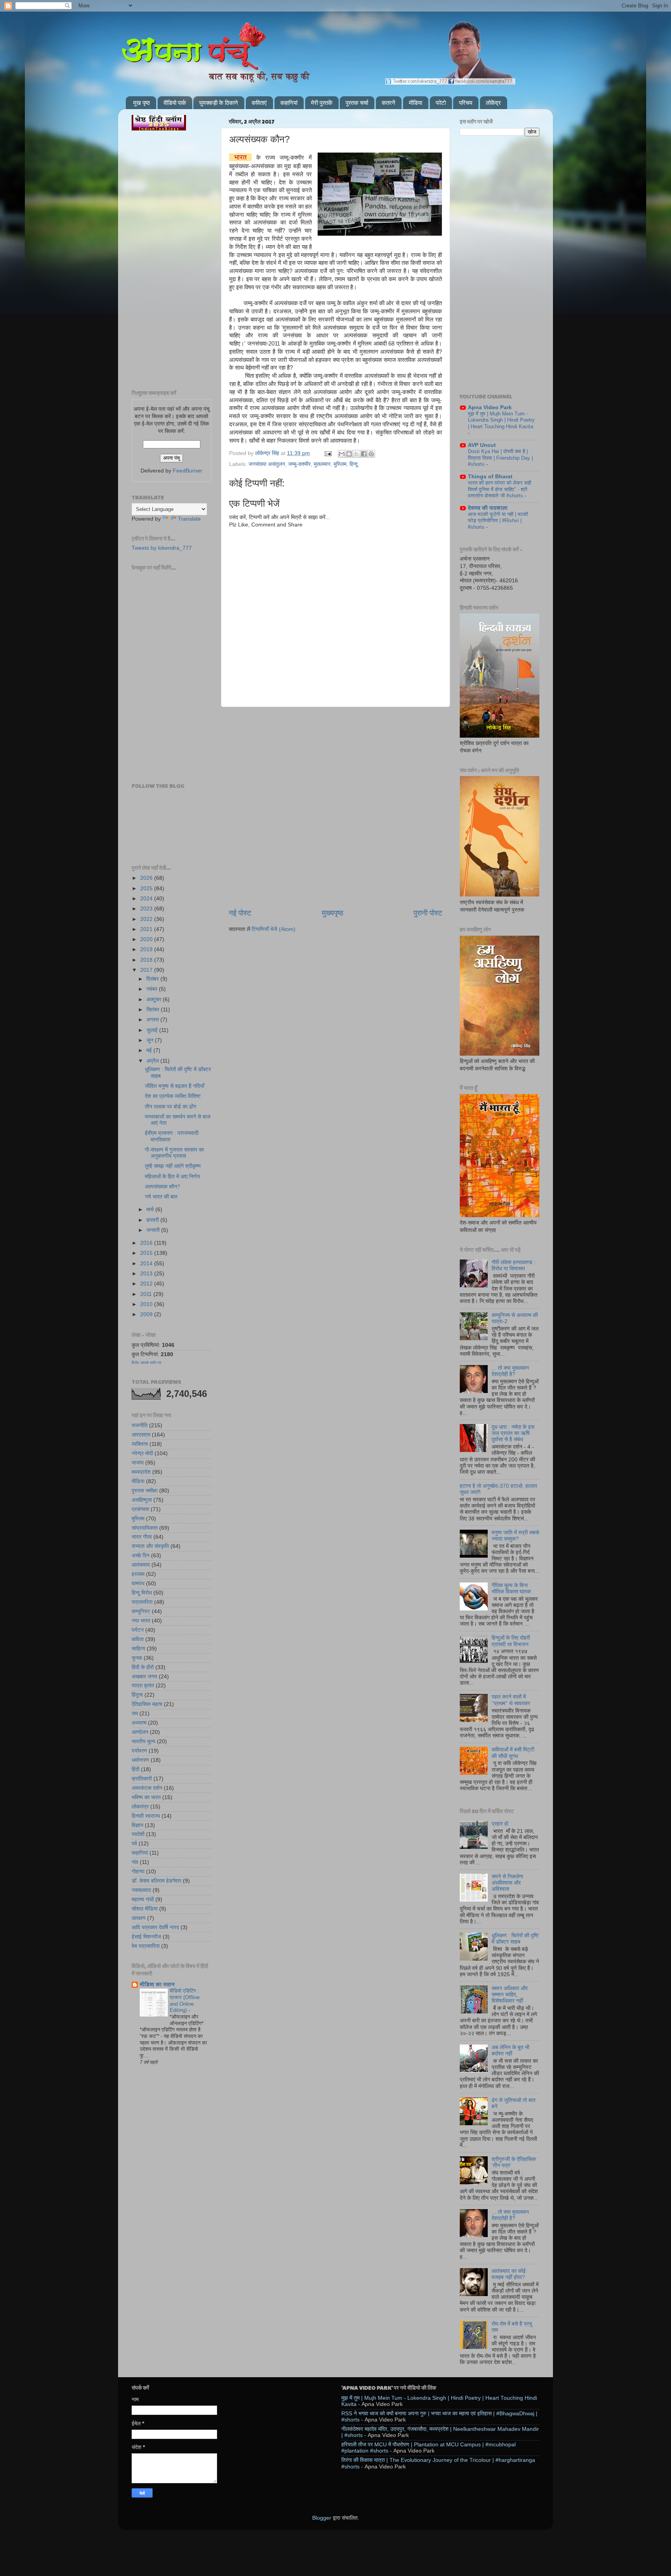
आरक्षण (139, 1918)
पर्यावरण (139, 1751)
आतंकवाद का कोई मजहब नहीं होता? (509, 2274)
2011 (147, 1294)
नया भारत (141, 1621)
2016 (147, 1243)
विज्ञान (137, 1825)
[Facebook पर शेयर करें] (364, 454)
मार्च (151, 1210)
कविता (138, 1639)
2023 (147, 909)
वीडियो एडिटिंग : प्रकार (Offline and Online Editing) (185, 2000)
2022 (147, 919)
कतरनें (389, 103)
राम (135, 1714)
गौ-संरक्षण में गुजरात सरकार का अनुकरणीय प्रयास (174, 1153)
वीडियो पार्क (175, 103)
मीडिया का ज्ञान (157, 1985)
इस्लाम (138, 1574)
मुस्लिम (340, 464)
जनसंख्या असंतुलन (267, 464)
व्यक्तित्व (140, 1444)
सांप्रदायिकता (145, 1528)
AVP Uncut (482, 445)
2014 (147, 1264)
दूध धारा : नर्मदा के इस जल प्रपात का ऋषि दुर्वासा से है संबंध (513, 1433)
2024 (147, 899)
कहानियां (289, 103)
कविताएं (259, 103)
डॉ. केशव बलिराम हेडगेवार (156, 1881)
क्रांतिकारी (142, 1779)
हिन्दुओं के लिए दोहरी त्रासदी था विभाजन (511, 1641)
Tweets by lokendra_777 (162, 548)
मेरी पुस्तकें (322, 103)
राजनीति (140, 1425)
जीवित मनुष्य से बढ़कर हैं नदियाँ (175, 1086)
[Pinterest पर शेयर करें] (371, 454)
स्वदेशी (138, 1834)
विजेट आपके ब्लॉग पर (146, 1363)
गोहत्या (138, 1872)
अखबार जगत (144, 1677)
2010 (147, 1304)
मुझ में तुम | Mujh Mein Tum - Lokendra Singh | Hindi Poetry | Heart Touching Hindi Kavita (501, 420)
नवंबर (153, 989)
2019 (147, 949)
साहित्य (138, 1649)
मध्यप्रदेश (141, 1472)
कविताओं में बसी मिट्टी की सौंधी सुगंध (513, 1753)
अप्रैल (153, 1061)
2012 (147, 1284)
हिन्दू (354, 464)
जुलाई (153, 1030)
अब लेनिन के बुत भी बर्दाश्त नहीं (510, 2051)
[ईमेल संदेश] (328, 453)
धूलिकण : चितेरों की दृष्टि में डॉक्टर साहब (515, 1939)
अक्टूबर (155, 1000)
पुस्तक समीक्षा (145, 1491)
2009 (147, 1314)
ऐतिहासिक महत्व (147, 1704)
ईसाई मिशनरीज (146, 1937)
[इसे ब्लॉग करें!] (349, 454)
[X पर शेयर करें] (356, 454)
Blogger (322, 2518)
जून (151, 1040)
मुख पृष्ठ (142, 103)
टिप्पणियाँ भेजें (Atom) (274, 929)
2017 (147, 970)
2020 (147, 939)
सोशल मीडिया (145, 1909)
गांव (135, 1862)
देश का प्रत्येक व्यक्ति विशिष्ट (173, 1096)
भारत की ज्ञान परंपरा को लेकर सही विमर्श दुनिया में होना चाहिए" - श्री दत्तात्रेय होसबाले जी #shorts (500, 489)
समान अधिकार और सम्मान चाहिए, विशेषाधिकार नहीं (510, 1995)
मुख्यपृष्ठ (333, 913)
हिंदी (136, 1769)
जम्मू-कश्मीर (299, 464)
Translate (189, 519)
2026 (147, 878)
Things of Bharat (490, 477)
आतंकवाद (141, 1565)
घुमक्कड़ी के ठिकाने (219, 103)
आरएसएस (141, 1435)
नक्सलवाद (141, 1890)
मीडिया (415, 103)
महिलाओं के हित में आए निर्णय (172, 1177)
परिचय (466, 103)
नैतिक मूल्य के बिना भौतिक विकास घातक (511, 1589)
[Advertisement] (335, 747)
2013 (147, 1274)
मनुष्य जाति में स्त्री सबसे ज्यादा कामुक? (515, 1536)
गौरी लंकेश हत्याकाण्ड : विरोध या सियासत (514, 1265)
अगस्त (153, 1020)
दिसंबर (153, 979)
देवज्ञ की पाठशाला (488, 508)
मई (150, 1050)
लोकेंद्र (493, 103)
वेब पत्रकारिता (146, 1946)
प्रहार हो (500, 1824)
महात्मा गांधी (143, 1899)
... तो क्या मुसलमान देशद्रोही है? (510, 1371)
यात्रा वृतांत (143, 1686)
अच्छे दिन (141, 1556)
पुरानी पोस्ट (428, 913)
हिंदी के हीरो (143, 1667)
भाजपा (138, 1463)
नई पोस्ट (240, 913)
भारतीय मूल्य (143, 1741)
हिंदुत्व (137, 1695)
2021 (147, 929)
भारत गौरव (142, 1537)
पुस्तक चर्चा (357, 103)
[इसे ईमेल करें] (342, 454)
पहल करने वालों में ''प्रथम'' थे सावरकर (511, 1700)
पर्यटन (138, 1630)
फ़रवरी (153, 1220)
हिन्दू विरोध (142, 1593)
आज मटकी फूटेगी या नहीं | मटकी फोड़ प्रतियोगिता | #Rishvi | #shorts (498, 521)
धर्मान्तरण (140, 1760)
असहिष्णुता (142, 1500)
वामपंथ (138, 1583)
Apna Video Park (490, 407)
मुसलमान (322, 464)
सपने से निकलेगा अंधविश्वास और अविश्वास (507, 1883)
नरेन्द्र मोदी (142, 1453)
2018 (147, 960)
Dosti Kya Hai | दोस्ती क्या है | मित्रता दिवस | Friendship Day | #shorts (500, 458)
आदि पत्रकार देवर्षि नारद (155, 1927)
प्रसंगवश (140, 1509)
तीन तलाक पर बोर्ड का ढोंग (170, 1107)
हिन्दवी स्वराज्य (146, 1816)
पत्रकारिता (142, 1602)
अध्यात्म (139, 1723)
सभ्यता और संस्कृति (150, 1546)
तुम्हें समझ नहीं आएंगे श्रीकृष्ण (173, 1166)
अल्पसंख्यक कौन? (163, 1187)
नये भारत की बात (161, 1197)
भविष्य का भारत (146, 1797)
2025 (147, 888)
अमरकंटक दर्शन (147, 1788)
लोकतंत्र (140, 1807)
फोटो (441, 103)
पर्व (134, 1844)
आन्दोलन (140, 1732)
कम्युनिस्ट (141, 1611)
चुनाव (137, 1658)
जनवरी (154, 1230)
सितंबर (154, 1010)
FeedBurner (188, 471)
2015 (147, 1253)
